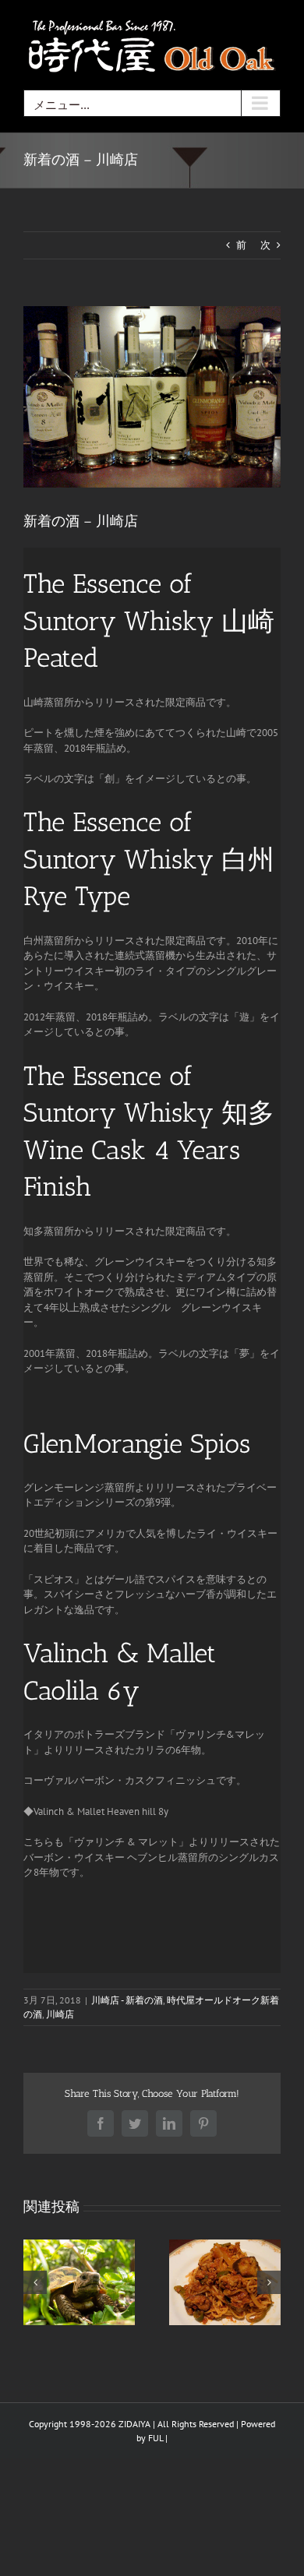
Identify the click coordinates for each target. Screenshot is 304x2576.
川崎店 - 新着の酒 (127, 2000)
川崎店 (60, 2014)
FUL (156, 2438)
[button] (35, 2282)
